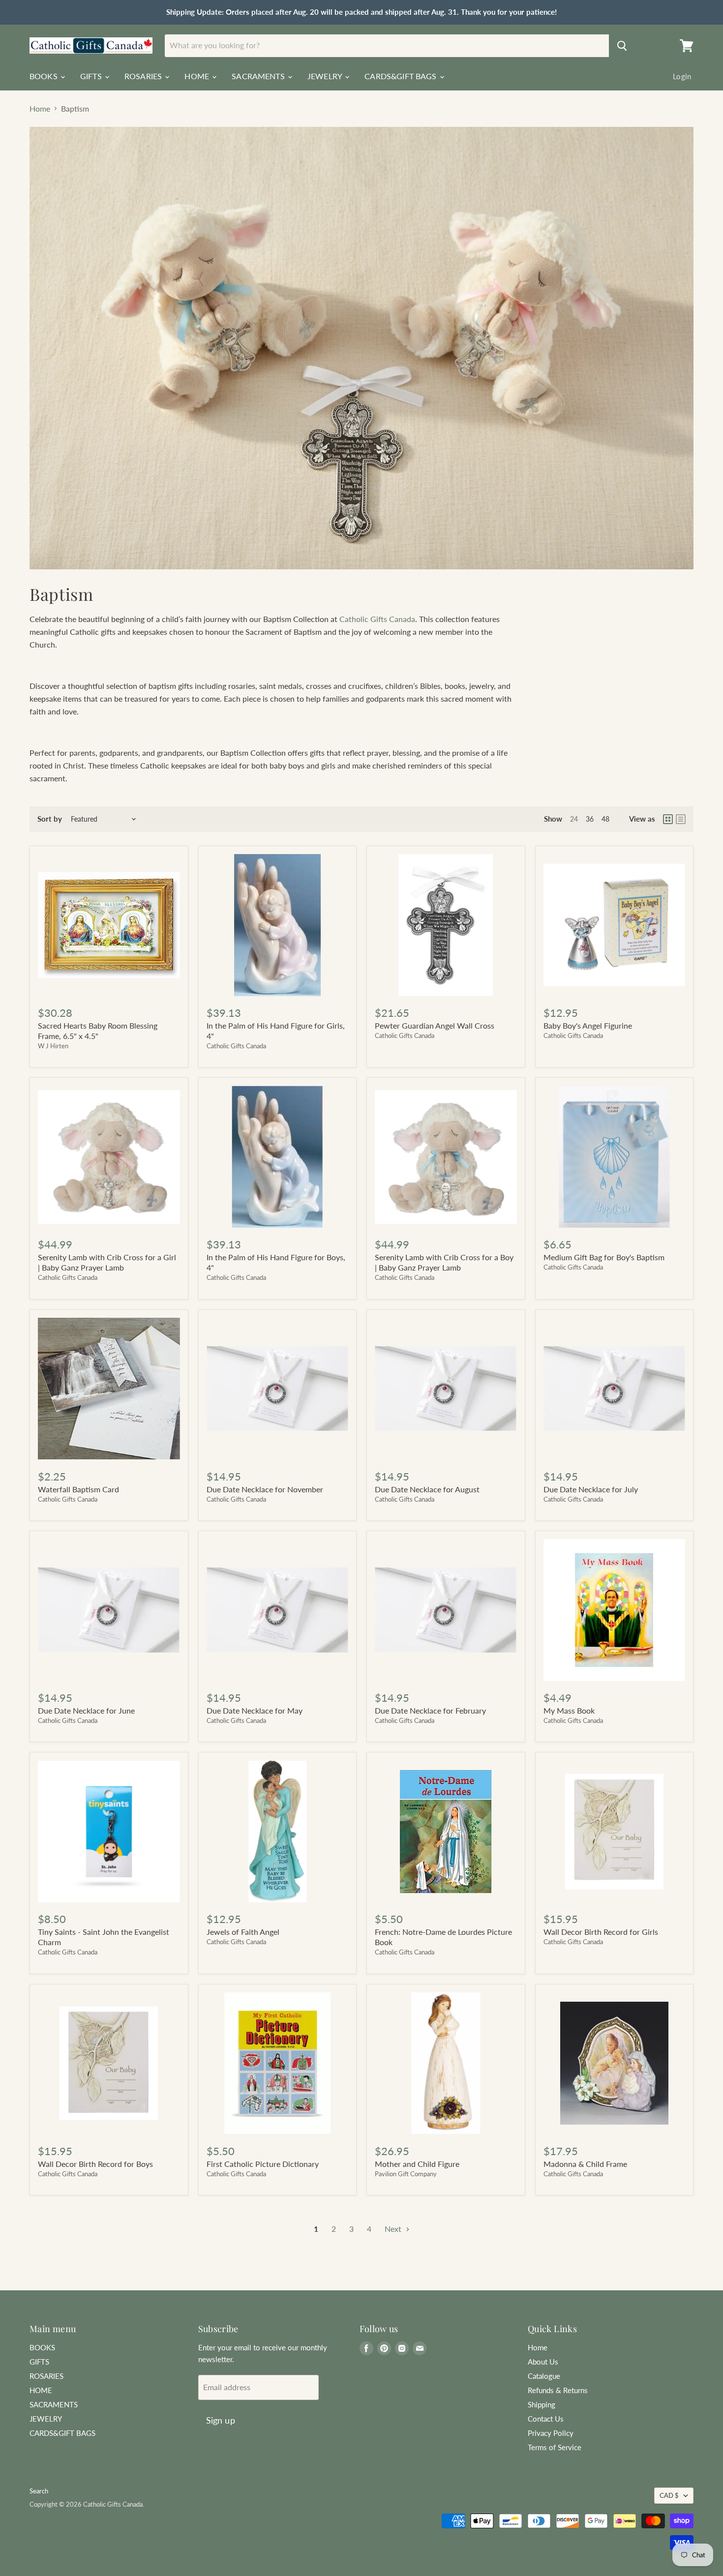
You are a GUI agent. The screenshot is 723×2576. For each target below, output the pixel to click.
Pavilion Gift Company (406, 2174)
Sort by (50, 819)
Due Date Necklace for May (255, 1710)
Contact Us (546, 2419)
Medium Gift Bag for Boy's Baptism (604, 1257)
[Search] (622, 46)
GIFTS (92, 76)
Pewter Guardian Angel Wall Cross (435, 1025)
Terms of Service (555, 2447)
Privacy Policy (551, 2433)
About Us (543, 2362)
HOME (198, 76)
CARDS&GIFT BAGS (402, 76)
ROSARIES (144, 76)
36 (590, 819)
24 (574, 819)
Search (39, 2491)
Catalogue (544, 2376)
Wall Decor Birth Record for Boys (95, 2164)
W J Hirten (53, 1046)
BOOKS (45, 76)
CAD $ (669, 2495)
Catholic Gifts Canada (377, 619)
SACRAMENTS (259, 76)
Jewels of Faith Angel (243, 1932)
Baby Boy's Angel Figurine (588, 1025)
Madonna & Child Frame (585, 2164)
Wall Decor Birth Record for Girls (601, 1932)
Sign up (221, 2420)
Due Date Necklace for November (265, 1489)
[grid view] (668, 819)
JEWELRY (326, 76)
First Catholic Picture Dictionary (263, 2164)
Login (682, 76)
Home (40, 109)
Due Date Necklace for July (591, 1489)
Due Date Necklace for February (430, 1710)
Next (394, 2229)
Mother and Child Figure (417, 2164)
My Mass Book (569, 1710)
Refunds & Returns (558, 2390)
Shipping (542, 2404)
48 (605, 819)
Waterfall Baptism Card (78, 1489)
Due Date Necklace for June (86, 1710)
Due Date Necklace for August (427, 1489)
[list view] (681, 819)
